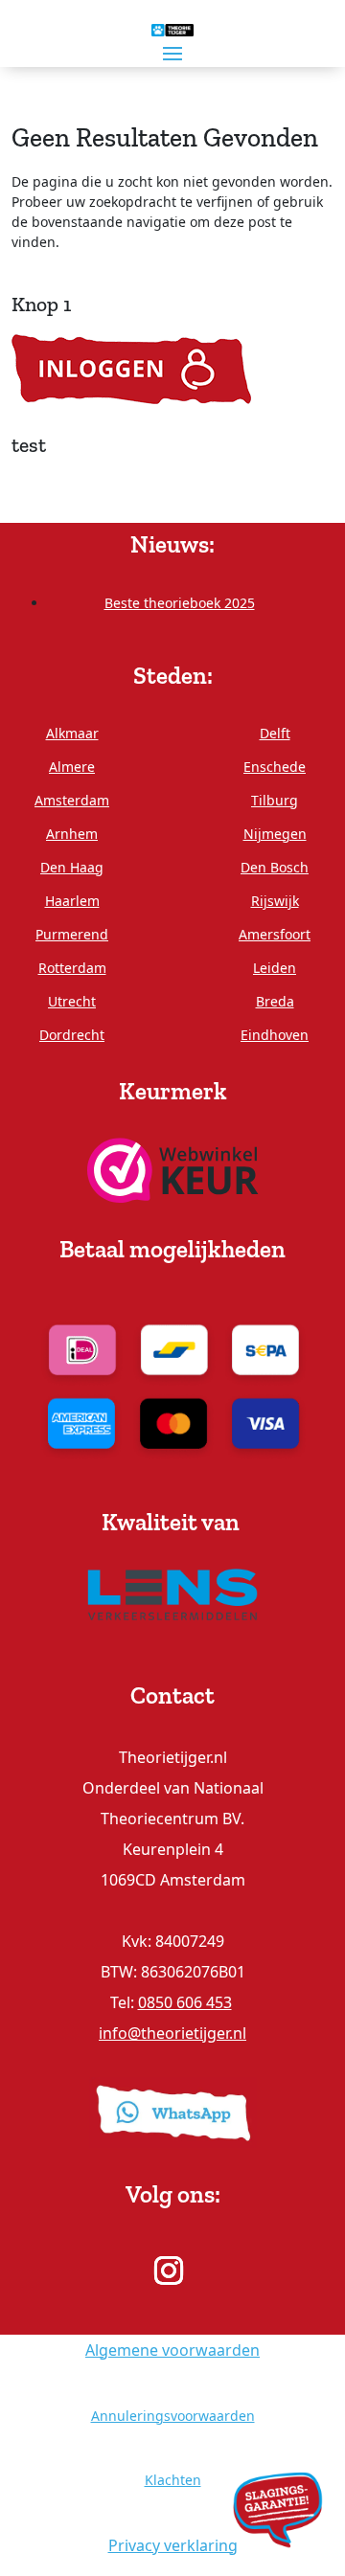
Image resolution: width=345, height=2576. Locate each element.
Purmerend (72, 934)
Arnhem (72, 834)
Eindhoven (275, 1035)
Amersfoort (275, 934)
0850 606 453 (185, 2002)
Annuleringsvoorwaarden (173, 2416)
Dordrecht (72, 1035)
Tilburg (275, 800)
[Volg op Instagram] (169, 2271)
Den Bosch (275, 867)
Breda (275, 1001)
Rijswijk (275, 901)
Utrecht (72, 1001)
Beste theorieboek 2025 (180, 603)
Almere (72, 767)
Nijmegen (275, 834)
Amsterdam (72, 800)
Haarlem (72, 901)
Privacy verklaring (173, 2545)
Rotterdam (72, 968)
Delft (275, 733)
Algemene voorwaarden (172, 2350)
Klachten (173, 2480)
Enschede (275, 767)
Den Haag (72, 867)
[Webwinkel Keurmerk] (173, 1169)
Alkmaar (72, 733)
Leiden (275, 968)
